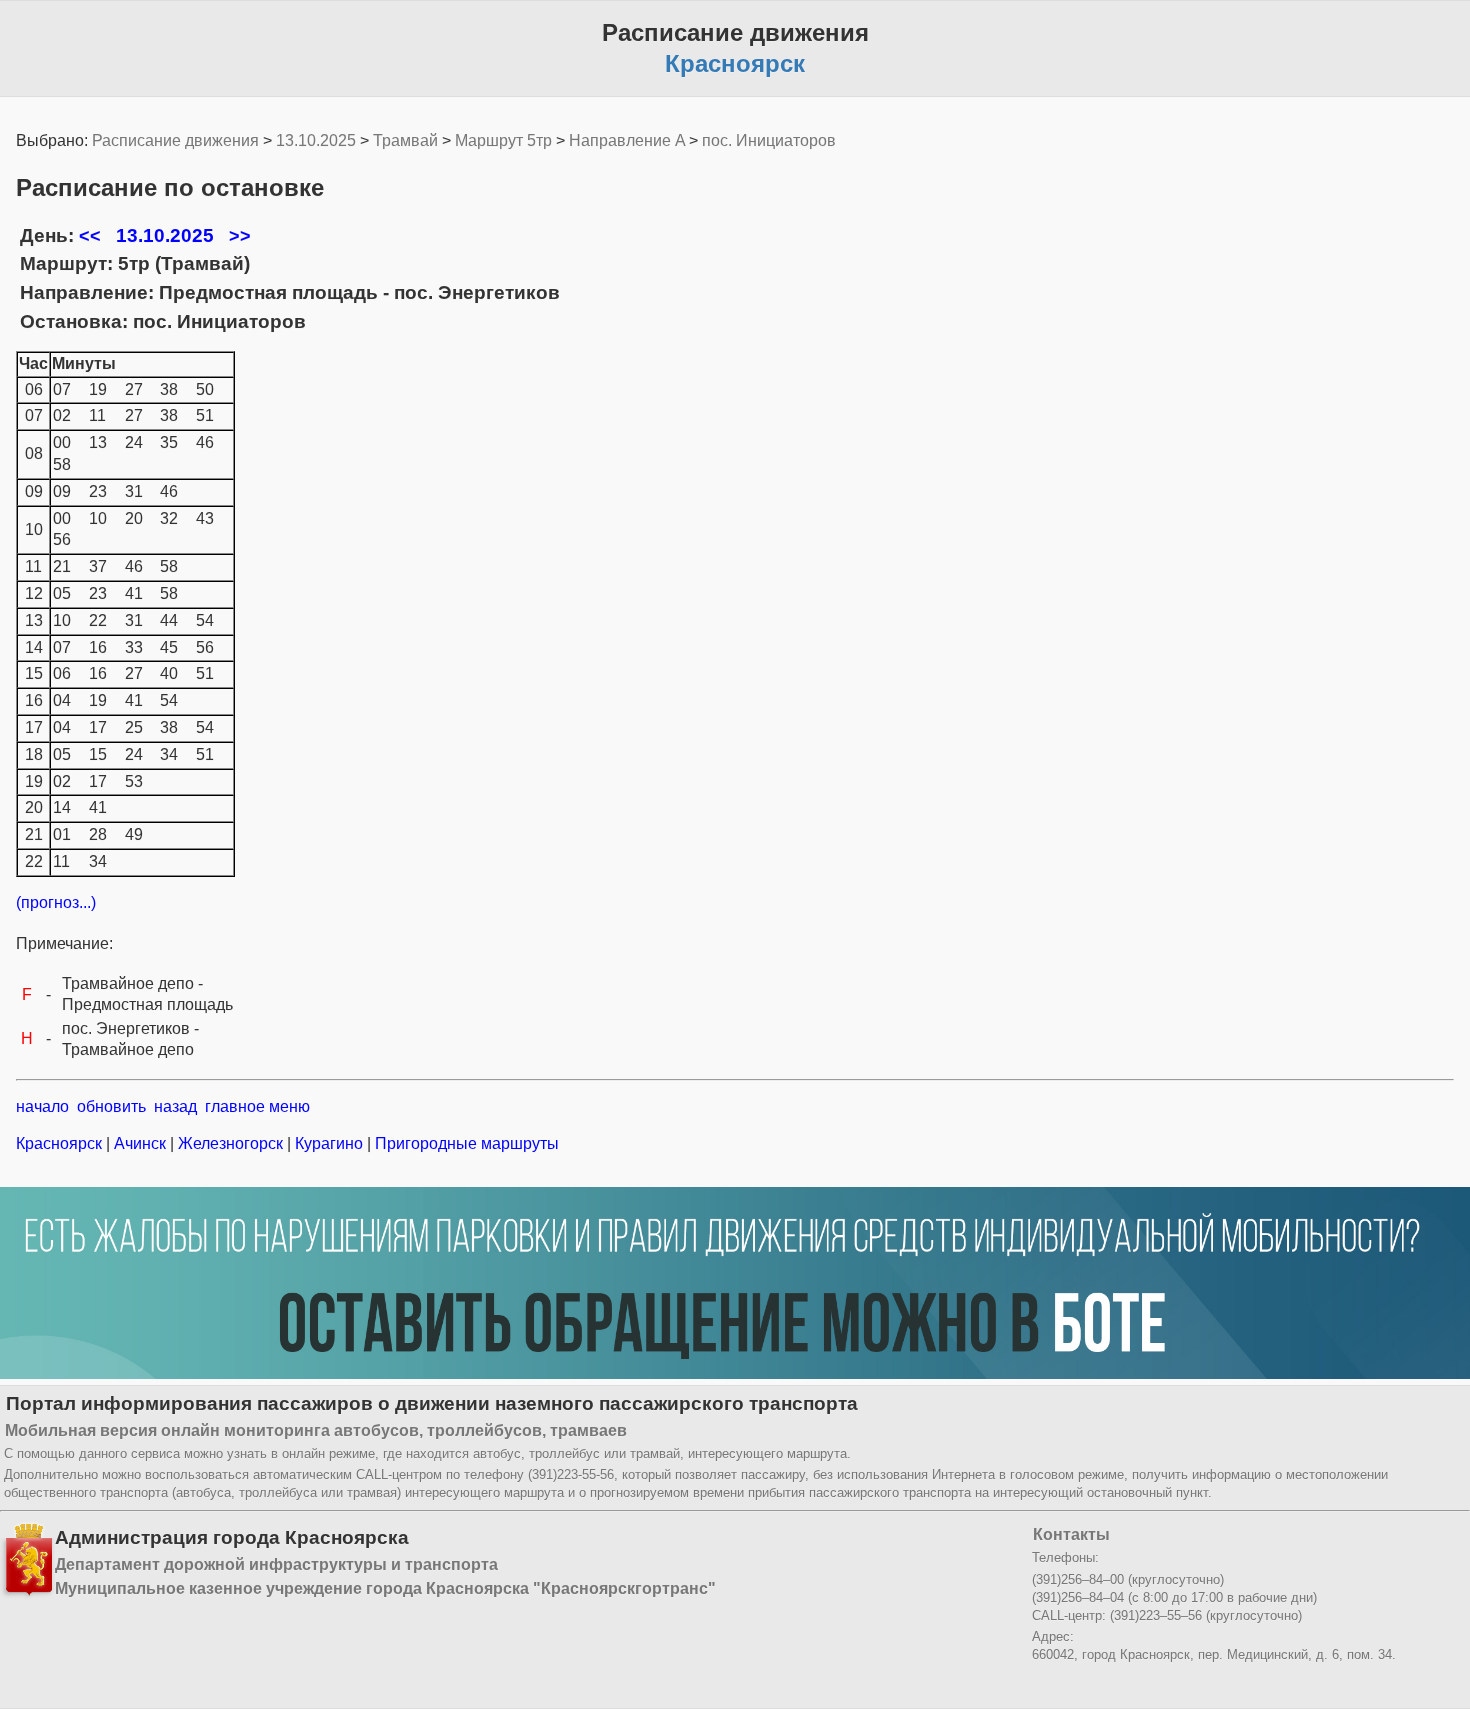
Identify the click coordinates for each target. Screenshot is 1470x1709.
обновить (111, 1106)
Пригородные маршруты (465, 1143)
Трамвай (405, 140)
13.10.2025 (316, 140)
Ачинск (140, 1143)
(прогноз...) (56, 902)
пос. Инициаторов (769, 140)
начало (42, 1106)
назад (175, 1106)
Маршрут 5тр (503, 140)
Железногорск (230, 1143)
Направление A (627, 140)
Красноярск (61, 1143)
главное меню (257, 1106)
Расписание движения (175, 140)
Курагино (329, 1143)
